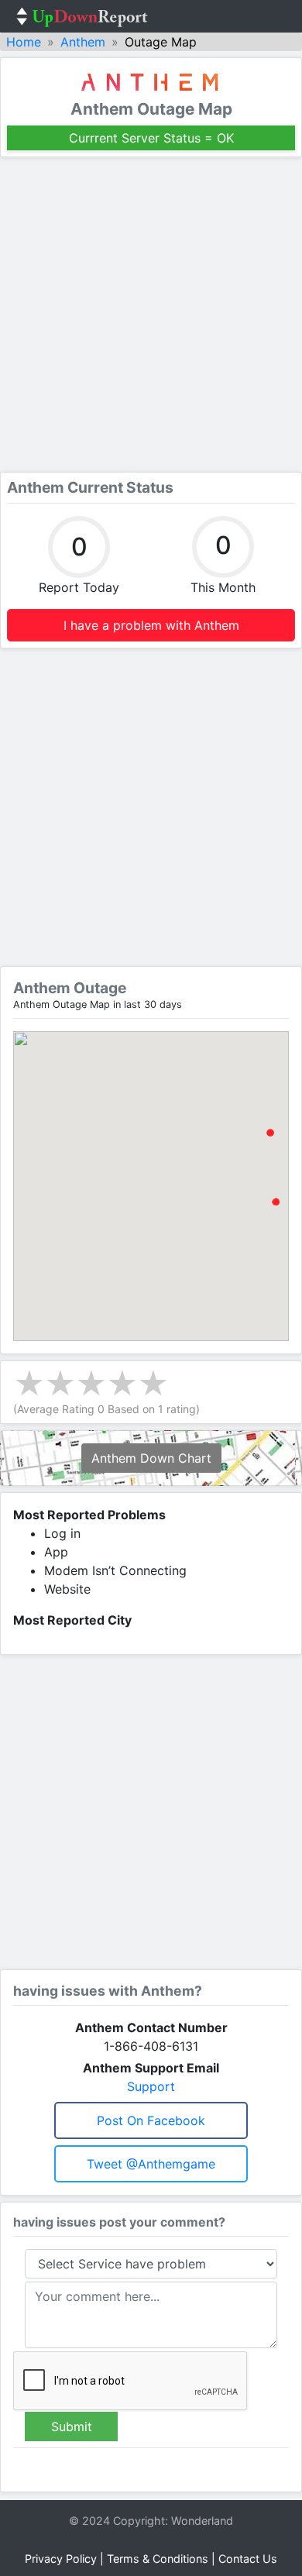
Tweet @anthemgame (151, 2164)
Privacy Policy (61, 2559)
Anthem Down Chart (151, 1458)
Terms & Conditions (158, 2559)
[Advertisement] (151, 315)
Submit (72, 2426)
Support (151, 2086)
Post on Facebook (151, 2120)
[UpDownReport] (82, 16)
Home (24, 42)
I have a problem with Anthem (151, 625)
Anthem (83, 42)
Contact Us (248, 2559)
